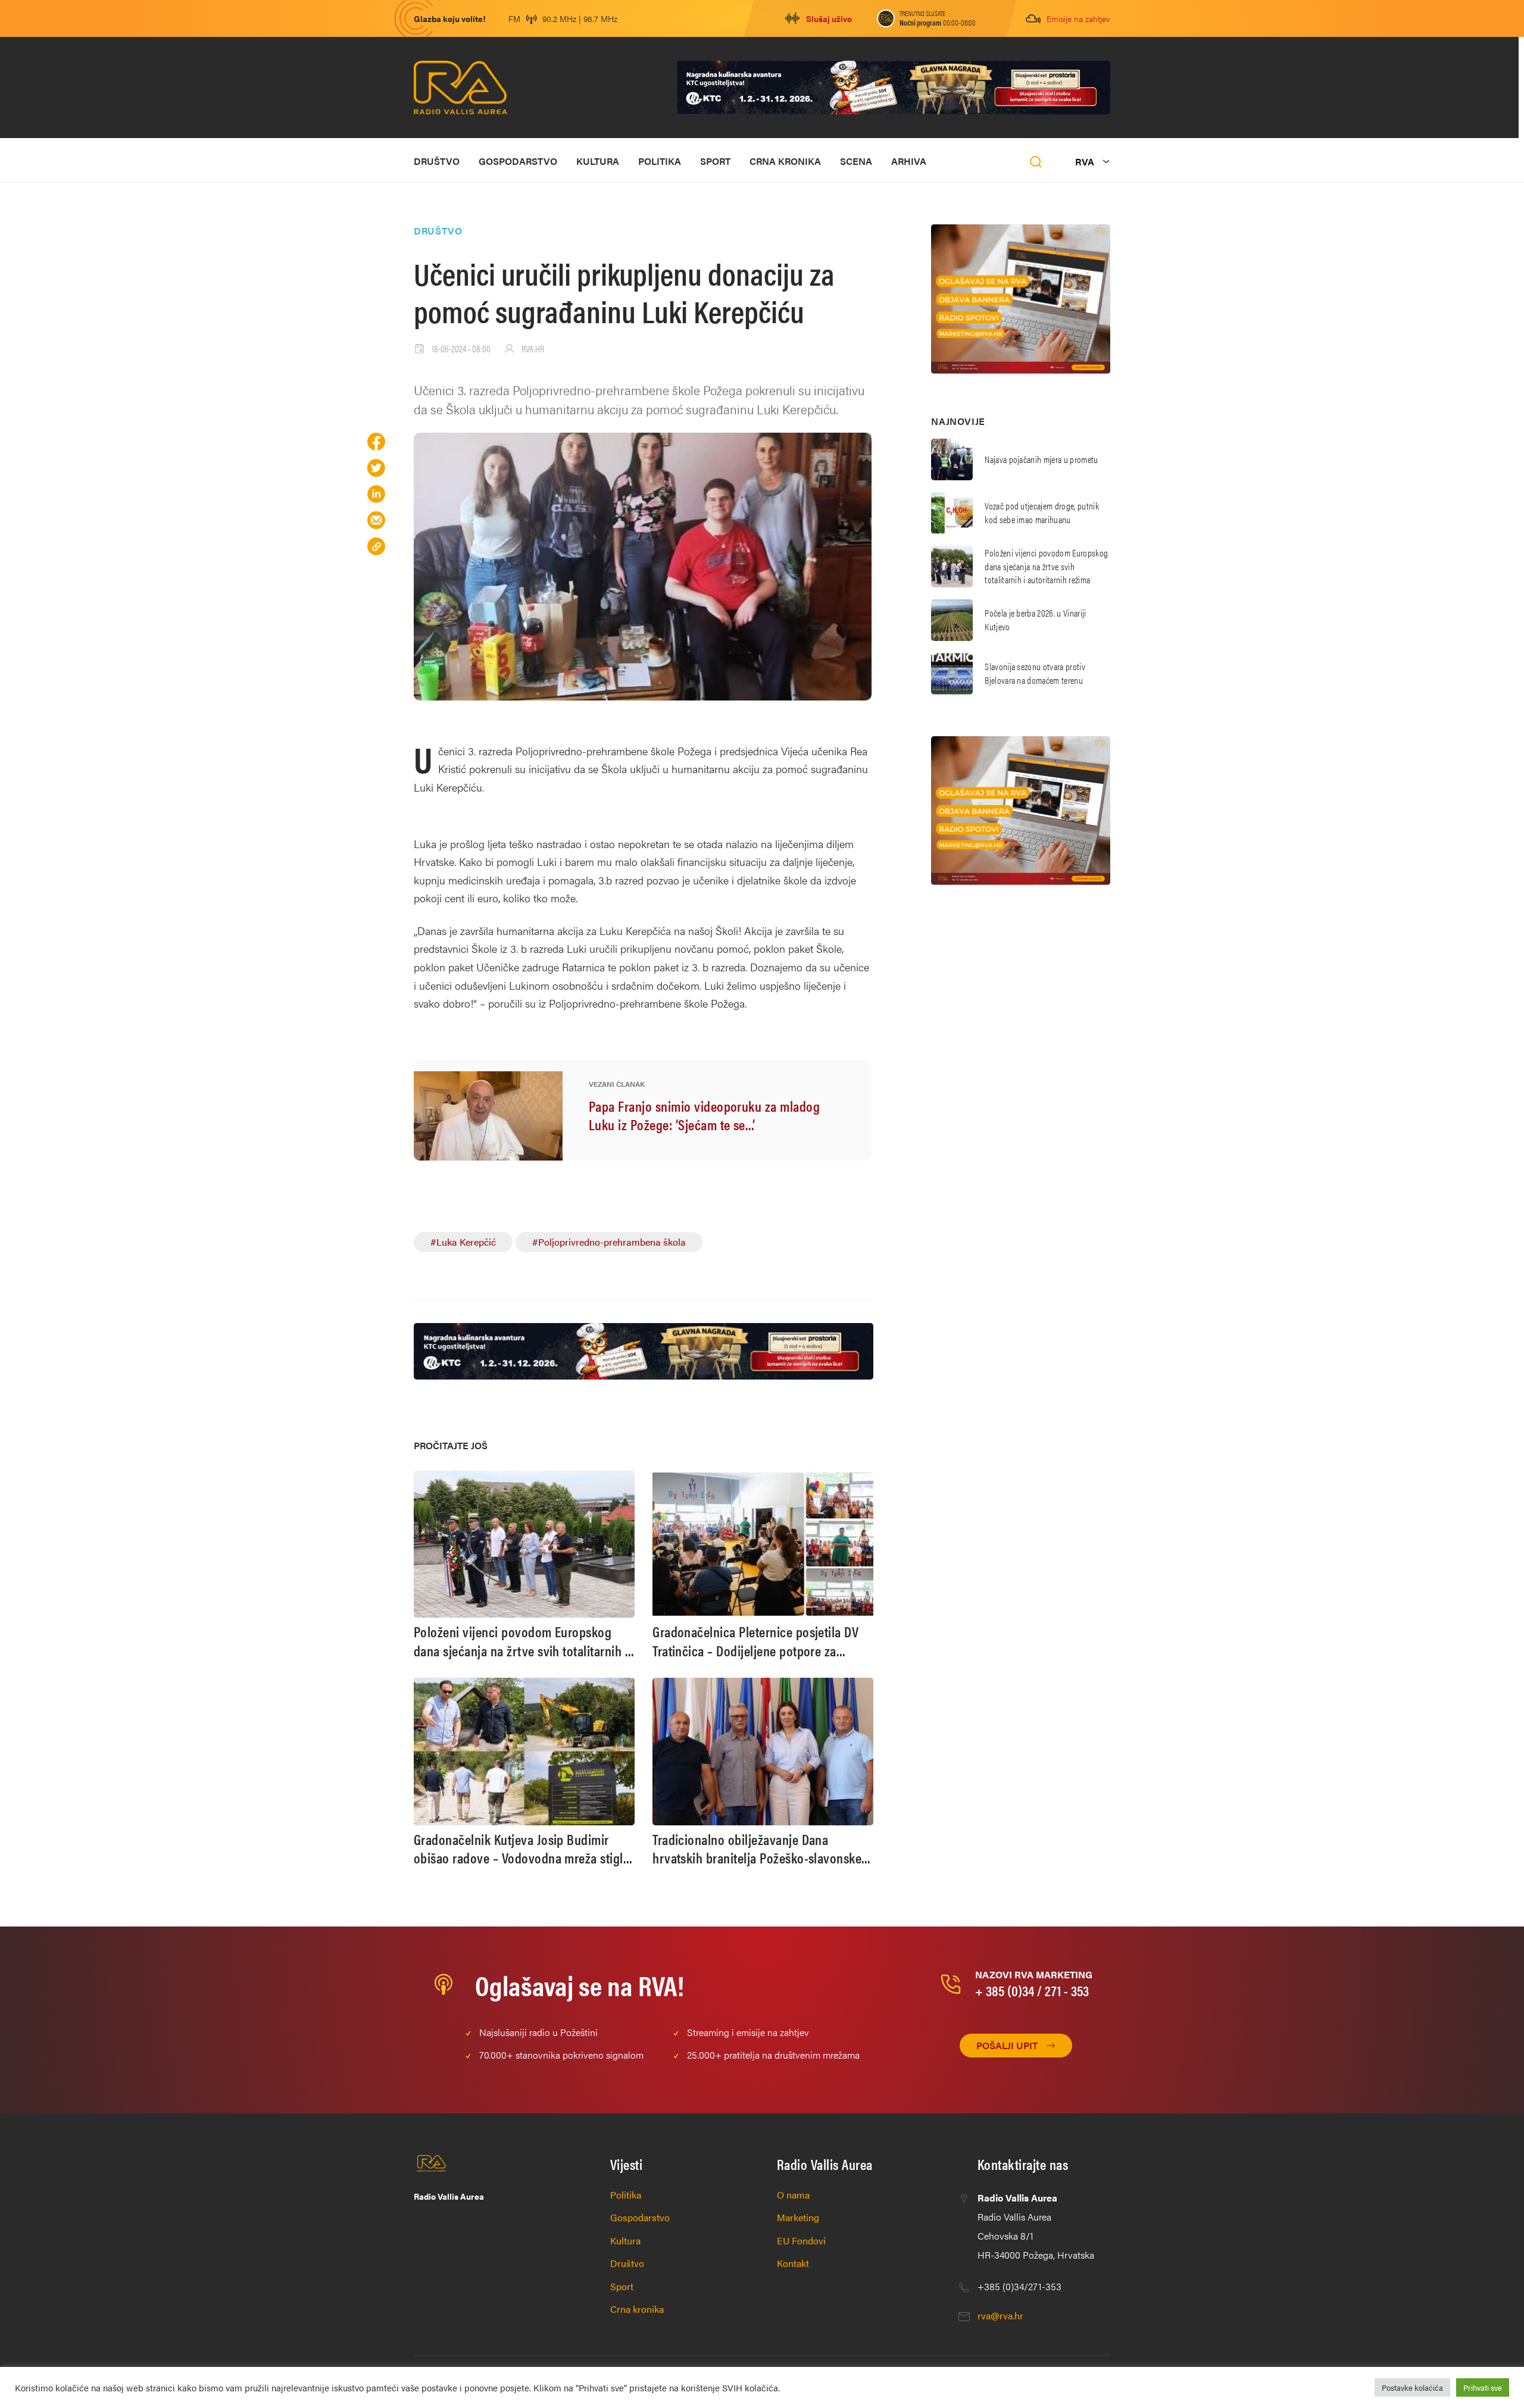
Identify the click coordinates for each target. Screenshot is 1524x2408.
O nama (793, 2195)
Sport (715, 161)
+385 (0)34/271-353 (1019, 2286)
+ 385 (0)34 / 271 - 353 (1032, 1990)
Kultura (598, 161)
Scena (856, 161)
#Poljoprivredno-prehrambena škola (609, 1242)
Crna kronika (785, 161)
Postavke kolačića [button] (1412, 2387)
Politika (660, 161)
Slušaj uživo (829, 18)
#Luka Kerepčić (463, 1242)
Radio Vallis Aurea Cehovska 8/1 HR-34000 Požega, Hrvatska (1036, 2226)
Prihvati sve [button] (1483, 2387)
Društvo (437, 161)
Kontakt (793, 2263)
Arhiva (909, 161)
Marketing (798, 2217)
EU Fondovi (801, 2240)
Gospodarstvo (518, 161)
